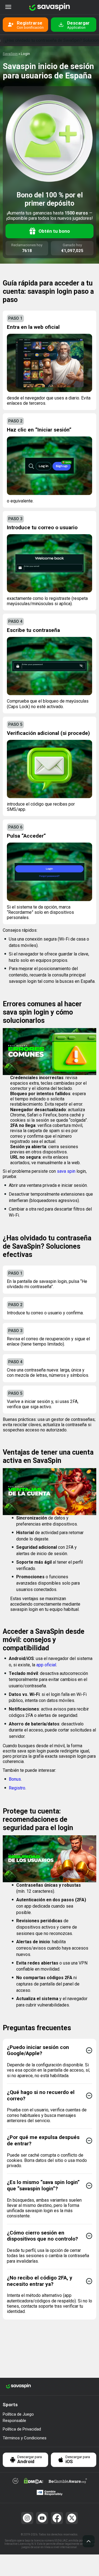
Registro (17, 1788)
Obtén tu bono (54, 231)
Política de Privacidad (22, 2429)
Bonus (15, 1779)
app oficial (46, 1665)
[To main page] (50, 7)
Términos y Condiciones (25, 2438)
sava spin (66, 1171)
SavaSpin (10, 54)
